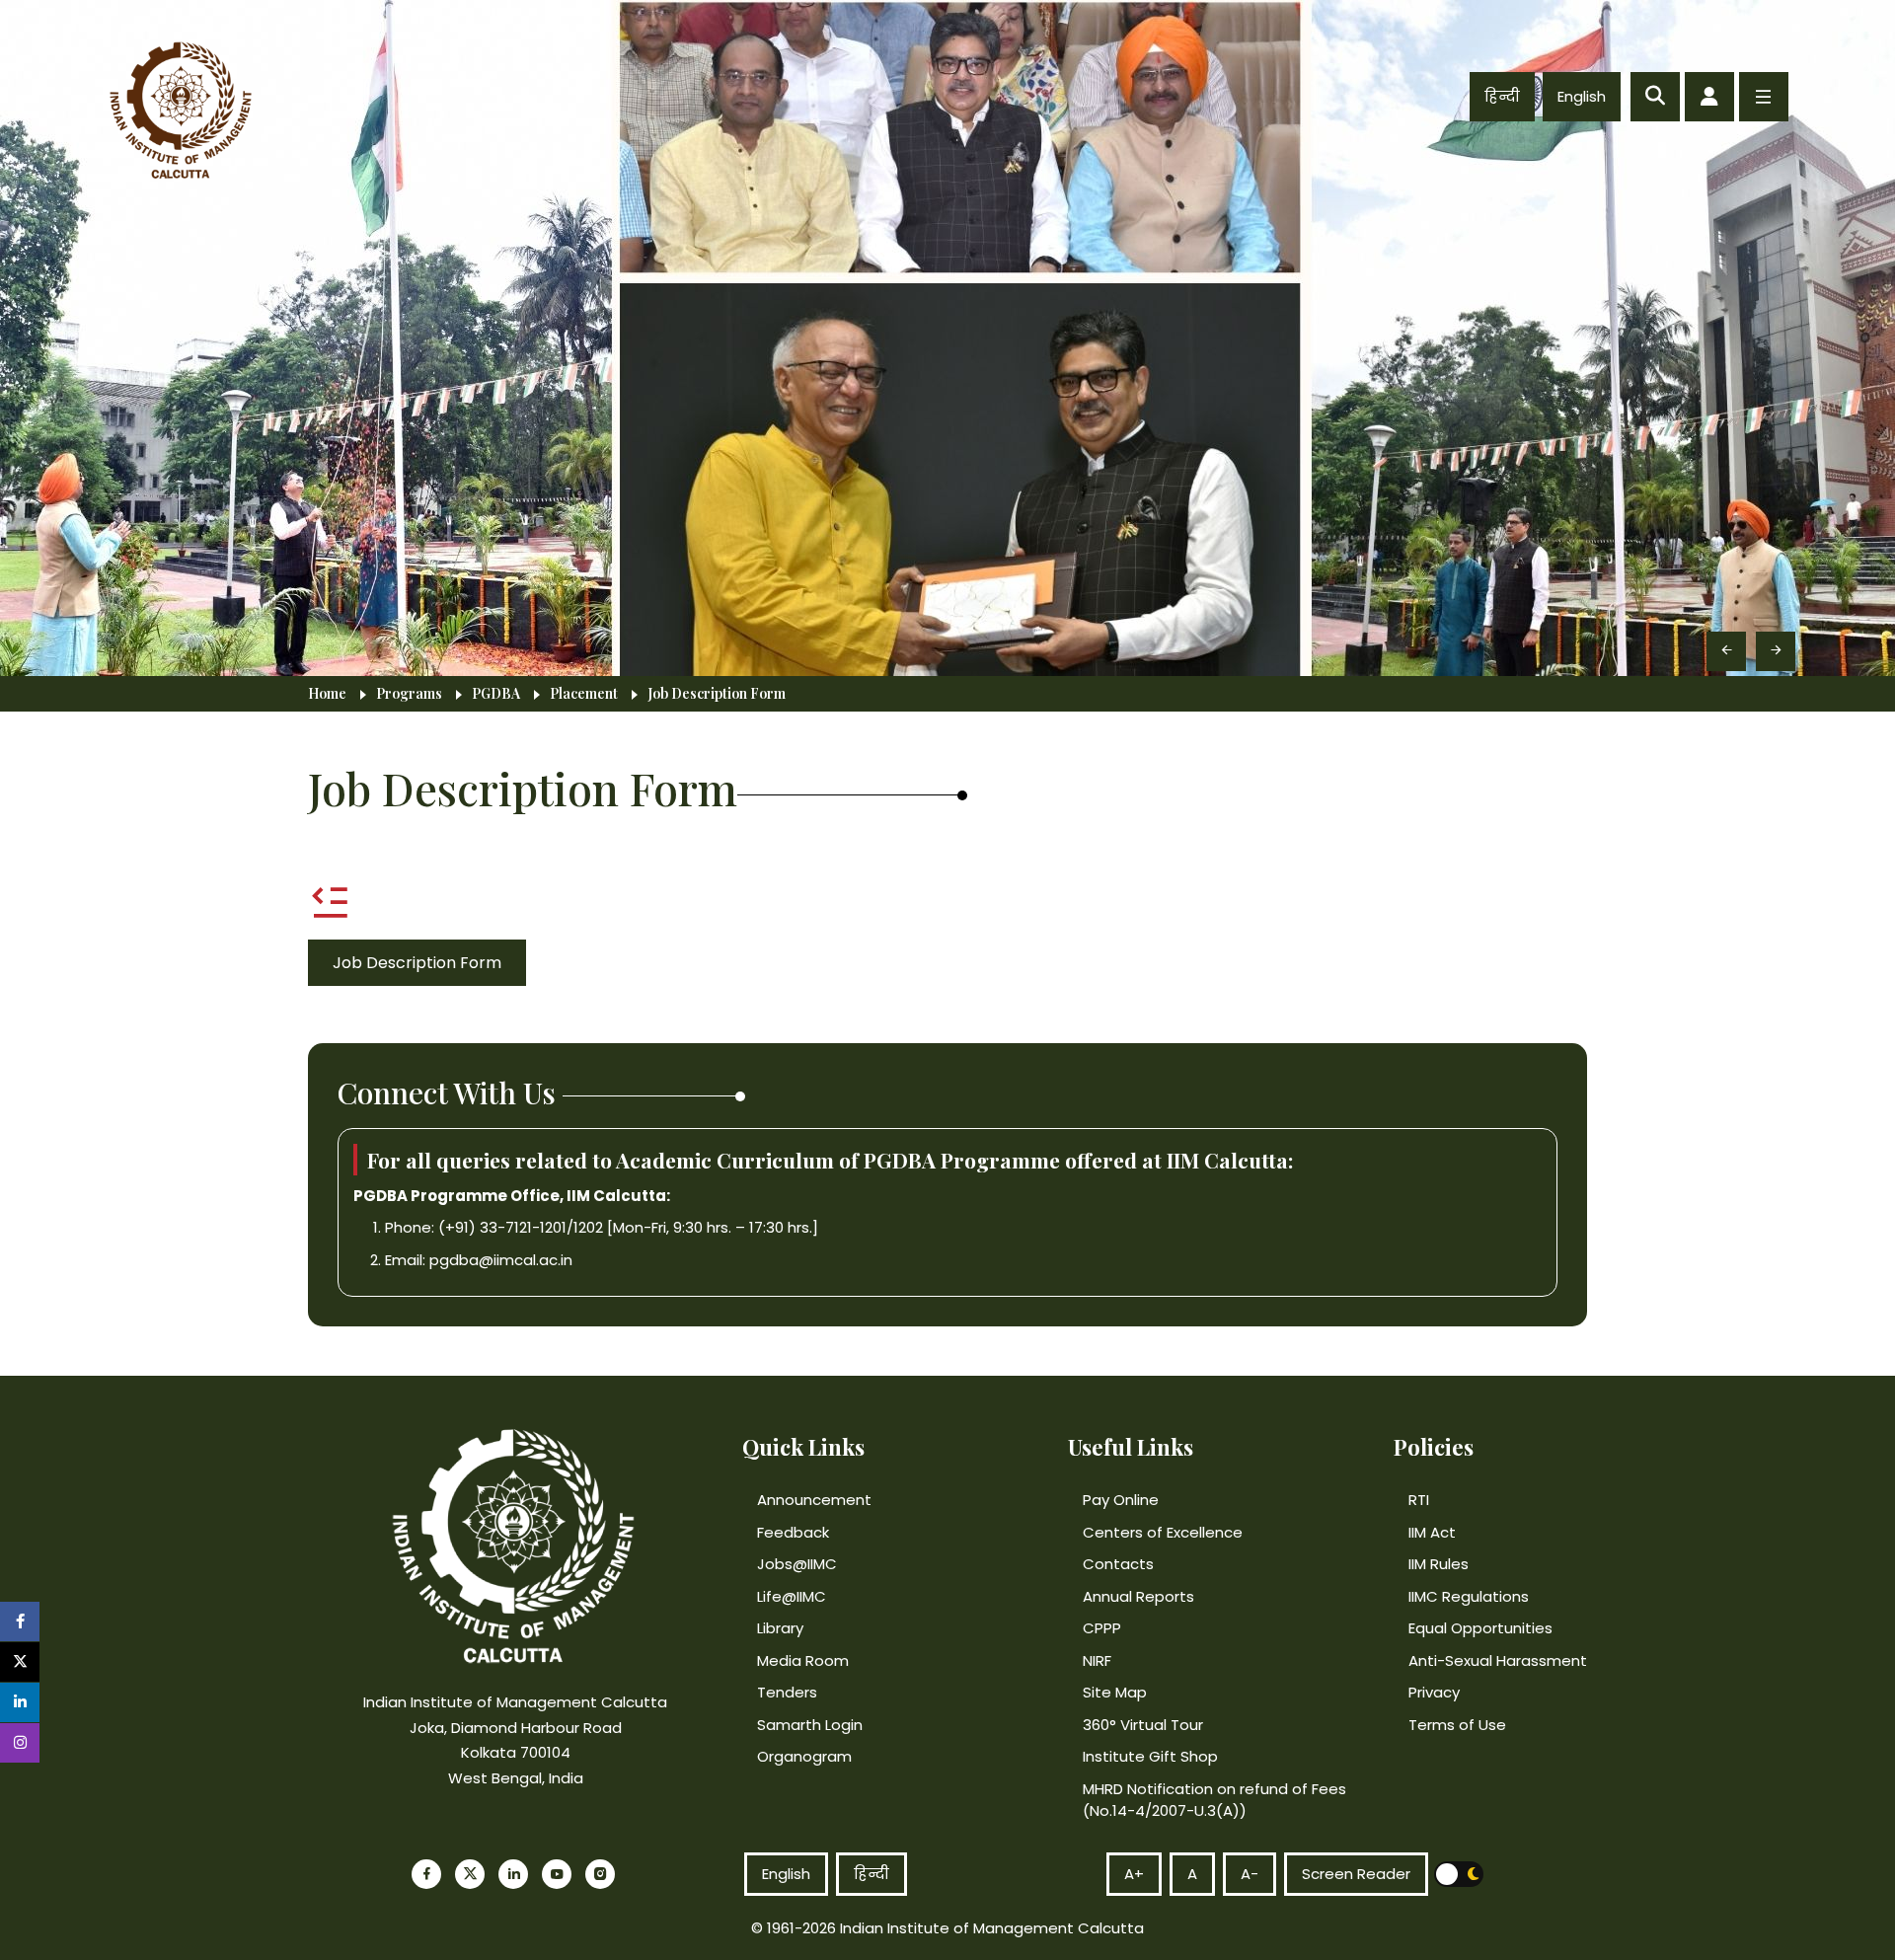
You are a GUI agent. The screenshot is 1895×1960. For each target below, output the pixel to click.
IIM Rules (1439, 1564)
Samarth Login (810, 1725)
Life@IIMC (792, 1596)
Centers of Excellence (1163, 1532)
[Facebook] (426, 1874)
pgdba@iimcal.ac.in (501, 1260)
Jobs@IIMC (797, 1564)
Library (780, 1628)
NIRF (1097, 1660)
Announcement (814, 1500)
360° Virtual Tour (1143, 1725)
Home (327, 694)
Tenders (787, 1692)
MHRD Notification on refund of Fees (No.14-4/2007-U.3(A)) (1214, 1800)
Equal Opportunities (1480, 1628)
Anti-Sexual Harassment (1498, 1660)
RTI (1419, 1500)
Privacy (1434, 1692)
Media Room (803, 1660)
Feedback (793, 1532)
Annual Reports (1138, 1596)
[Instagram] (600, 1874)
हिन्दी (1502, 96)
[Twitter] (470, 1874)
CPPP (1102, 1628)
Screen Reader (1356, 1874)
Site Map (1115, 1692)
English (1582, 96)
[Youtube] (557, 1874)
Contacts (1118, 1564)
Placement (584, 694)
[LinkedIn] (513, 1874)
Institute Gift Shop (1150, 1756)
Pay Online (1121, 1500)
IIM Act (1432, 1532)
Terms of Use (1457, 1725)
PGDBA (496, 694)
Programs (409, 694)
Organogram (804, 1756)
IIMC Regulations (1469, 1596)
